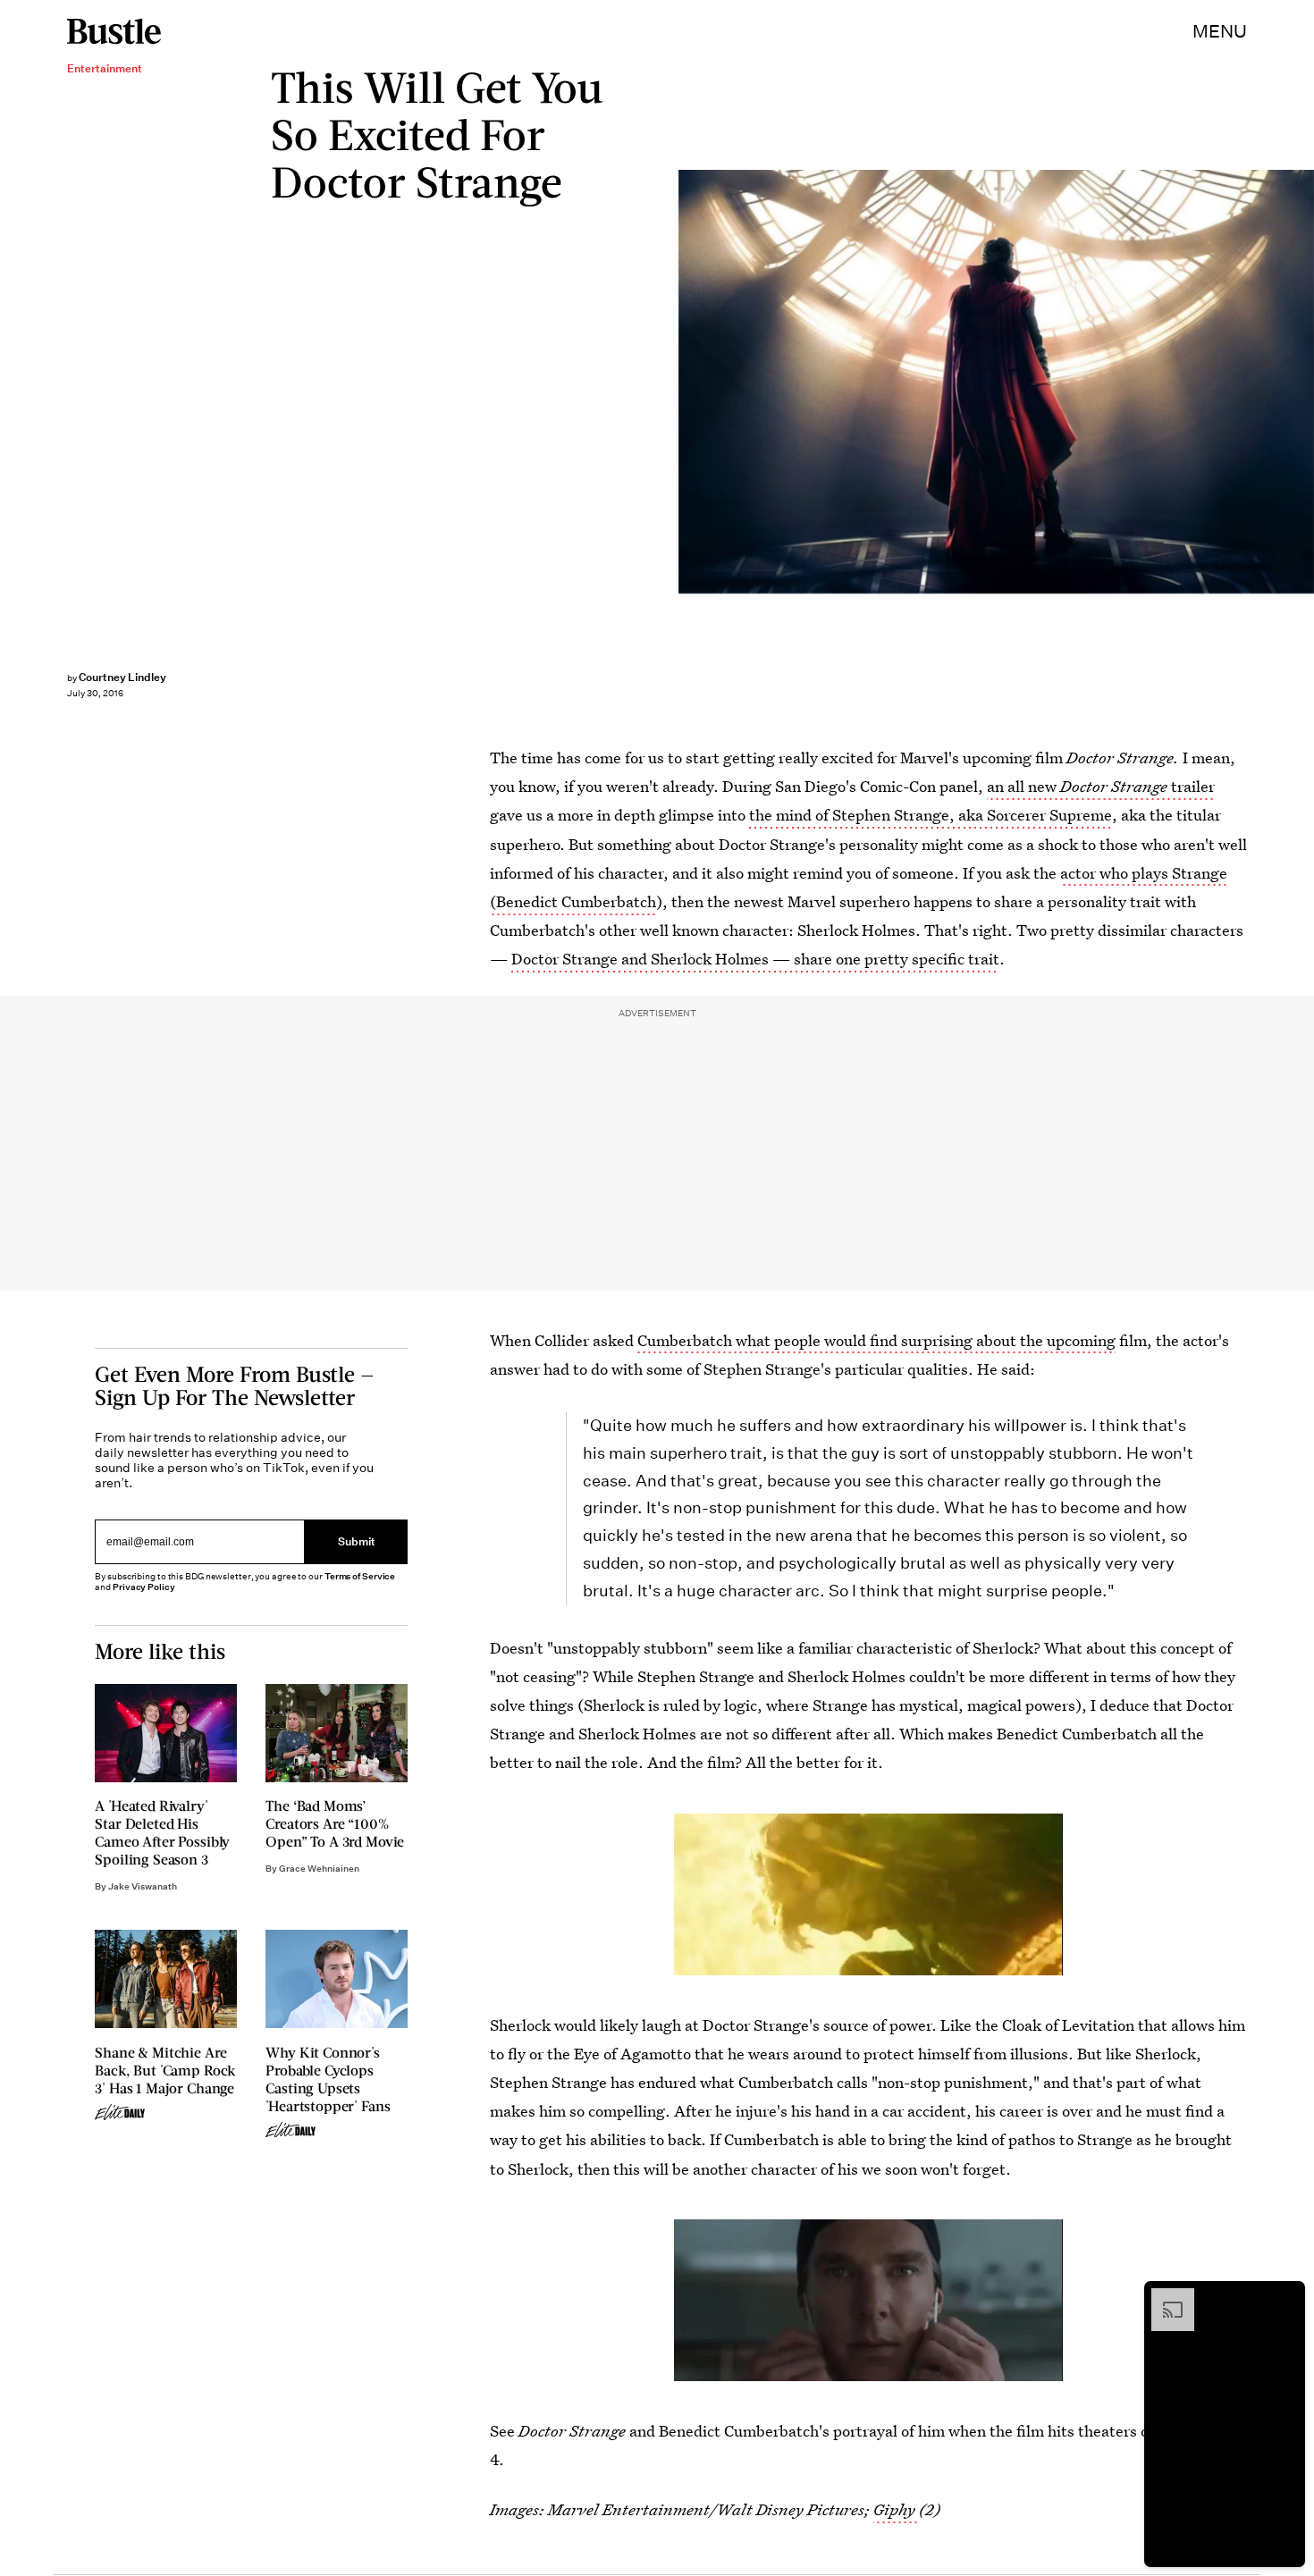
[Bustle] (114, 31)
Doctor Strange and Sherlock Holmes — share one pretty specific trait (755, 959)
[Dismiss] (1285, 2297)
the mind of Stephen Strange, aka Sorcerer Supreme (929, 815)
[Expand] (1164, 2297)
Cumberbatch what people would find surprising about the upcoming (876, 1340)
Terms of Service (360, 1576)
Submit (357, 1541)
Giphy (896, 2509)
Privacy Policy (144, 1587)
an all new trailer (1101, 786)
